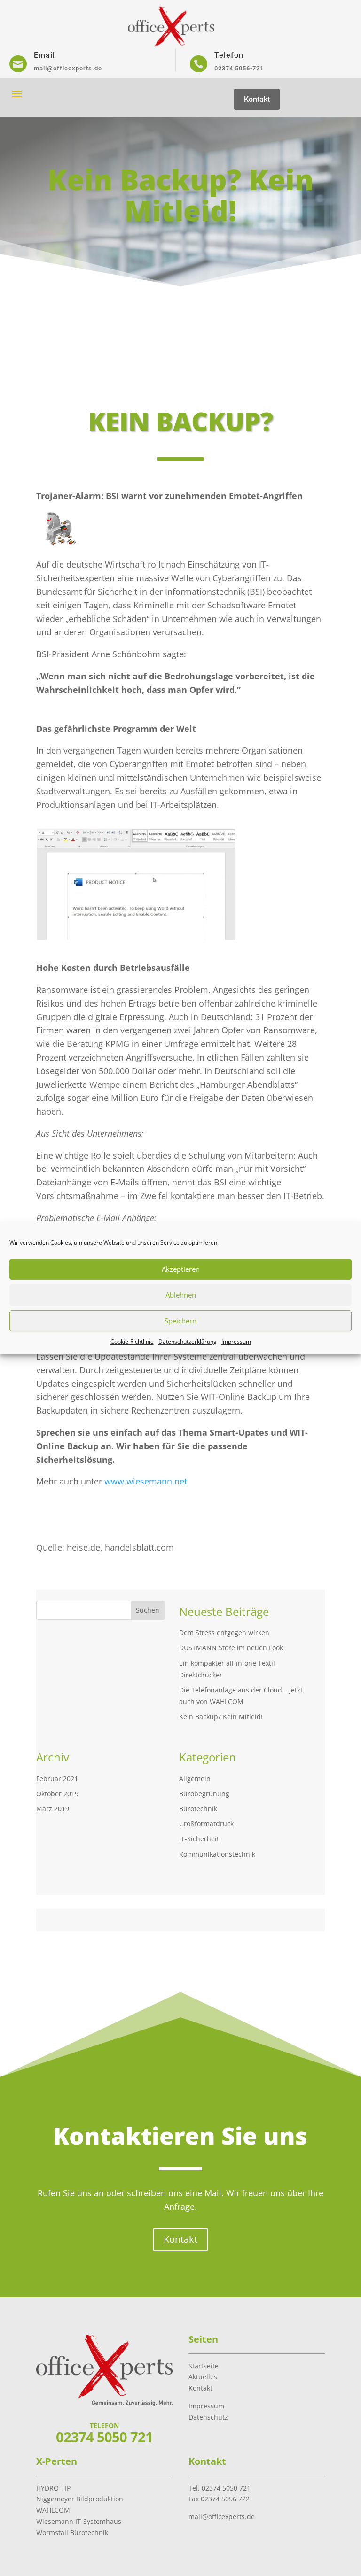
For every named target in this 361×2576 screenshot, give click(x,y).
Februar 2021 (57, 1779)
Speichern (180, 1321)
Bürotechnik (198, 1809)
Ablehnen (181, 1295)
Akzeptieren (181, 1269)
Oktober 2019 (57, 1794)
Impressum (236, 1342)
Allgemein (195, 1779)
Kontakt (257, 99)
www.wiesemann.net (146, 1481)
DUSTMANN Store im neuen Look (231, 1648)
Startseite (204, 2366)
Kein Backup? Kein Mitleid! (221, 1717)
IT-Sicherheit (199, 1839)
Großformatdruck (206, 1824)
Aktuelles (203, 2377)
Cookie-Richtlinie (132, 1342)
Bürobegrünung (204, 1794)
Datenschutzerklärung (188, 1342)
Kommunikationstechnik (217, 1854)
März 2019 (53, 1809)
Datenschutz (208, 2417)
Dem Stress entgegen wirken (224, 1633)
